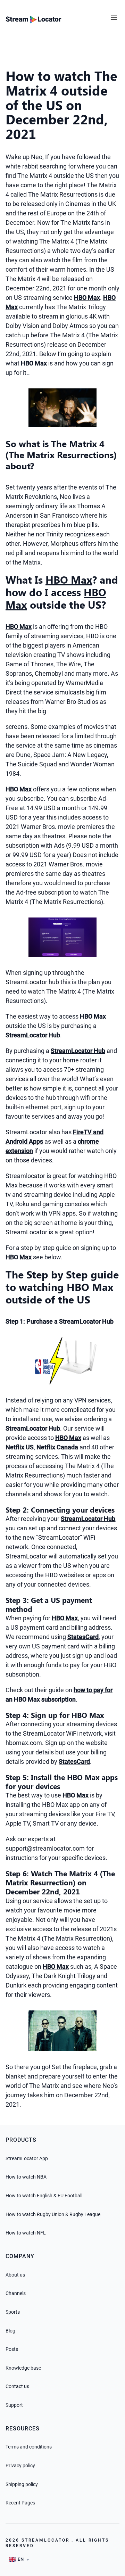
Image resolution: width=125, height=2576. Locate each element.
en (21, 2559)
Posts (12, 2349)
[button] (115, 15)
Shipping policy (22, 2484)
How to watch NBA (26, 2177)
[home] (34, 19)
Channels (16, 2293)
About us (15, 2275)
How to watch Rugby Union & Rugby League (53, 2214)
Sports (13, 2312)
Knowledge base (23, 2368)
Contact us (17, 2386)
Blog (10, 2331)
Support (14, 2405)
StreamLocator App (27, 2158)
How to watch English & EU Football (44, 2196)
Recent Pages (20, 2503)
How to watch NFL (26, 2233)
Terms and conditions (29, 2447)
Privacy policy (20, 2466)
